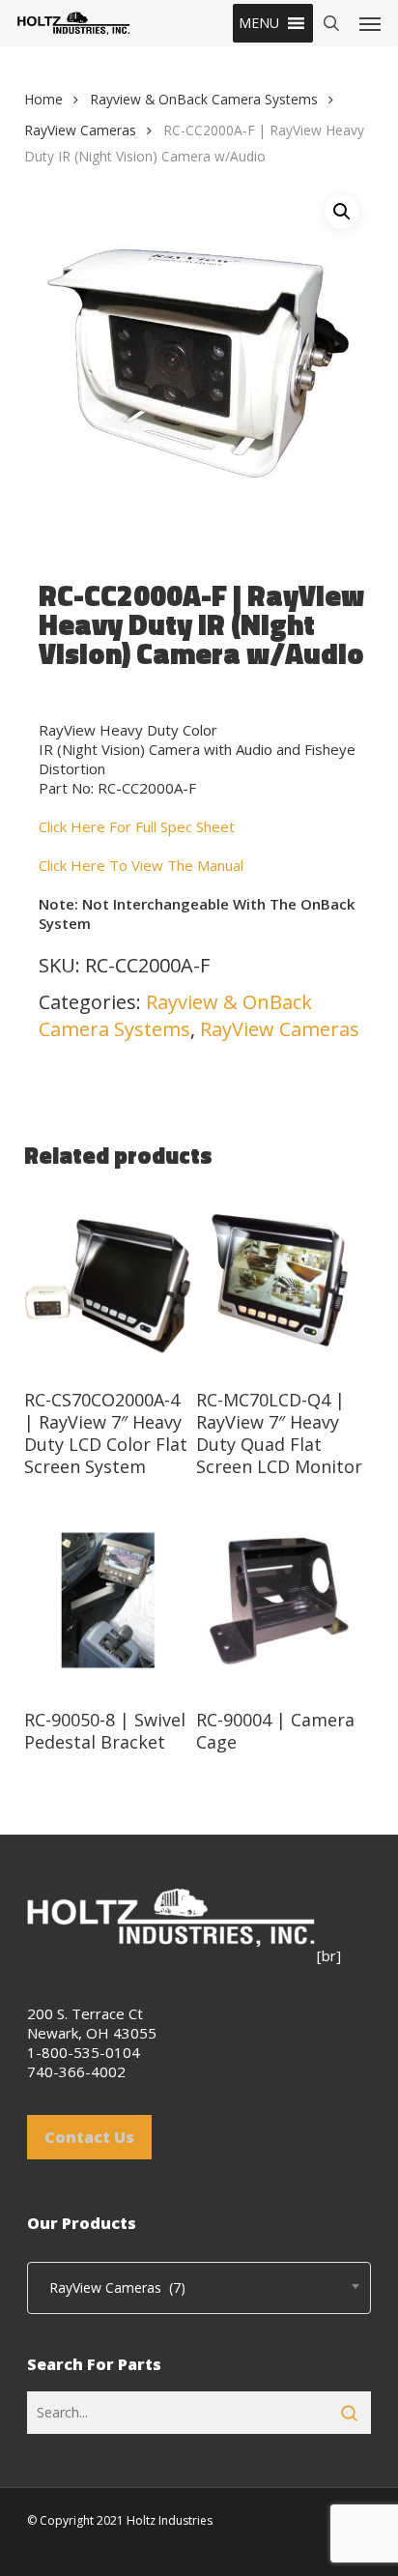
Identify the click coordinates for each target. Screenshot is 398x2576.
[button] (259, 23)
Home (43, 99)
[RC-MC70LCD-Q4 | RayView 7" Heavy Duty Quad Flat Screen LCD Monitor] (280, 1281)
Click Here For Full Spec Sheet (137, 826)
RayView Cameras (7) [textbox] (112, 2287)
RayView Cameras (80, 130)
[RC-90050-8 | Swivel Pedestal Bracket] (108, 1601)
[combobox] (199, 2288)
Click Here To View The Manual (141, 865)
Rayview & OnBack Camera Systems (204, 99)
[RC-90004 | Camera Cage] (280, 1601)
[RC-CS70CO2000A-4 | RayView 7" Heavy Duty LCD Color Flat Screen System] (108, 1281)
